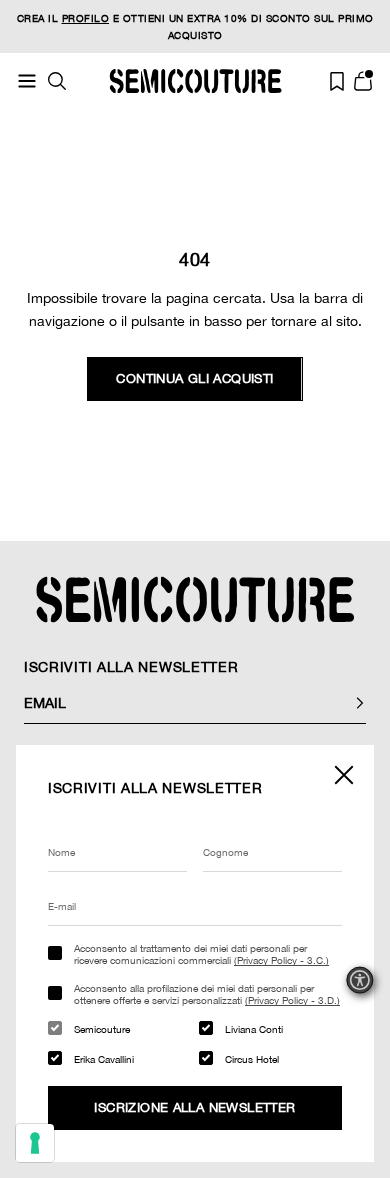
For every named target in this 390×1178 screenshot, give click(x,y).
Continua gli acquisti (194, 378)
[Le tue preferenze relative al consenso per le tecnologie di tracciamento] (35, 1143)
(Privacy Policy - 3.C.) (281, 960)
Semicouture (102, 1029)
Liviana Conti (254, 1029)
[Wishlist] (337, 81)
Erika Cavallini (104, 1059)
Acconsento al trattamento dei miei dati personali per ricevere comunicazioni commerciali (201, 954)
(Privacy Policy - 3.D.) (292, 1000)
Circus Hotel (252, 1059)
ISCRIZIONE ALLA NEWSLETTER (194, 1107)
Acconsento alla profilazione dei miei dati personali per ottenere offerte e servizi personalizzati (207, 994)
